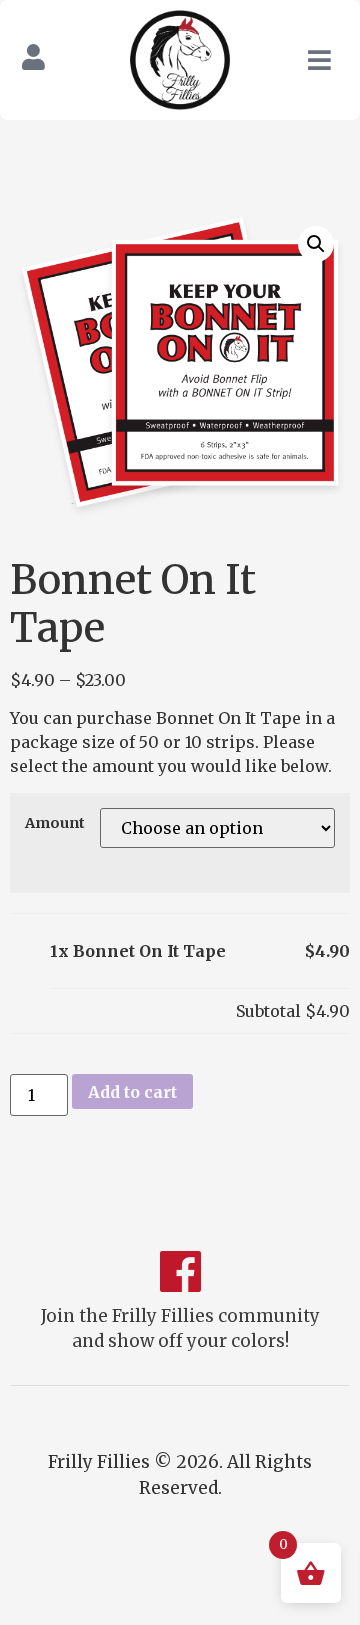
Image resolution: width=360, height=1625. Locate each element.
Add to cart (132, 1092)
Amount (55, 823)
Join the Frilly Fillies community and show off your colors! (180, 1329)
